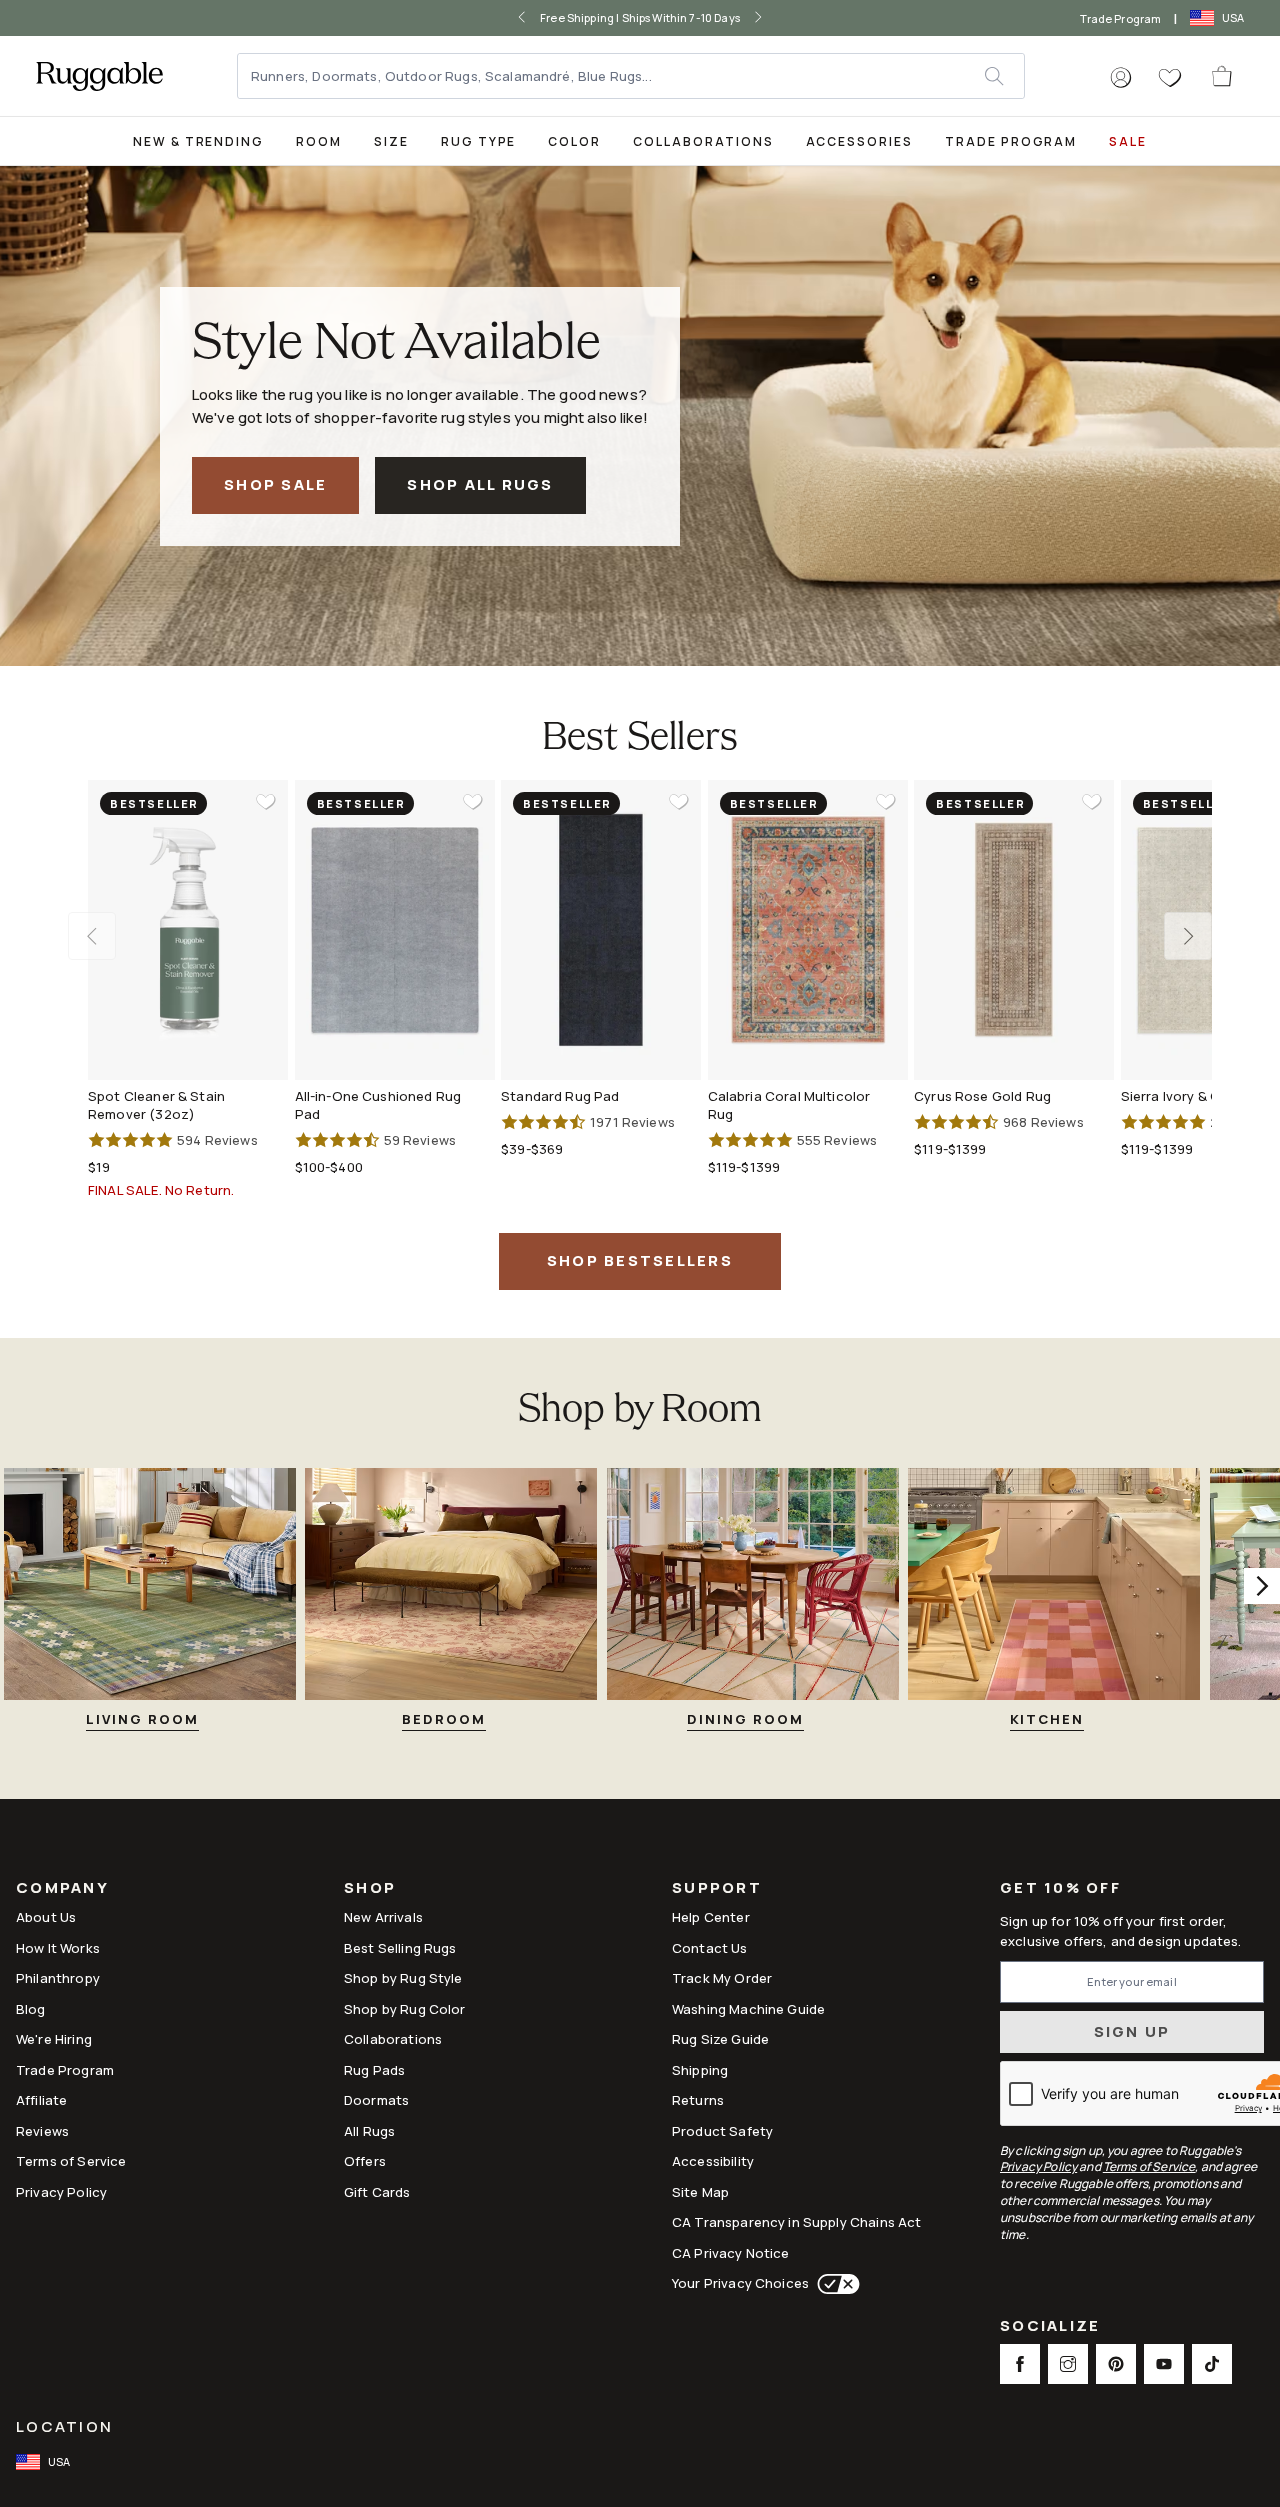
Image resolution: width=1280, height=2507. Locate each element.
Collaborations (703, 141)
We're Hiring (54, 2039)
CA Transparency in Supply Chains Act (796, 2222)
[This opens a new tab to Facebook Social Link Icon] (1020, 2364)
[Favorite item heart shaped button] (266, 802)
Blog (31, 2009)
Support (717, 1889)
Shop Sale (275, 484)
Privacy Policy (61, 2192)
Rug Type (479, 141)
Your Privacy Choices (740, 2283)
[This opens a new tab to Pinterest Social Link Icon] (1116, 2364)
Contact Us (710, 1948)
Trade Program (1120, 18)
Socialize (1050, 2327)
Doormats (376, 2100)
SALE (1128, 141)
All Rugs (369, 2131)
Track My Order (722, 1978)
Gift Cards (377, 2192)
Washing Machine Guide (748, 2009)
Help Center (711, 1917)
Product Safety (722, 2131)
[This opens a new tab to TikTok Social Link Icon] (1212, 2364)
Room (319, 141)
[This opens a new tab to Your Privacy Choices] (834, 2284)
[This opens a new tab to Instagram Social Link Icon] (1068, 2364)
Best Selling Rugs (400, 1948)
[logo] (99, 76)
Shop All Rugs (480, 484)
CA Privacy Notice (731, 2253)
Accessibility (713, 2161)
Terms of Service (71, 2161)
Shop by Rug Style (403, 1978)
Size (391, 141)
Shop (370, 1889)
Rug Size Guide (720, 2039)
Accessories (859, 141)
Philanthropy (58, 1978)
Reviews (42, 2131)
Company (62, 1889)
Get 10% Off (1060, 1888)
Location (64, 2426)
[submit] (1004, 76)
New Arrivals (383, 1917)
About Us (46, 1917)
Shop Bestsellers (640, 1260)
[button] (1121, 78)
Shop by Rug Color (405, 2009)
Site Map (700, 2192)
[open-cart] (1223, 76)
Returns (698, 2100)
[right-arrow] (758, 18)
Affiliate (41, 2100)
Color (574, 141)
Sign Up (1132, 2031)
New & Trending (198, 141)
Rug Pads (374, 2070)
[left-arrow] (522, 18)
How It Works (58, 1948)
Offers (365, 2161)
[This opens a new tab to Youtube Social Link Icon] (1164, 2364)
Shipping (700, 2070)
